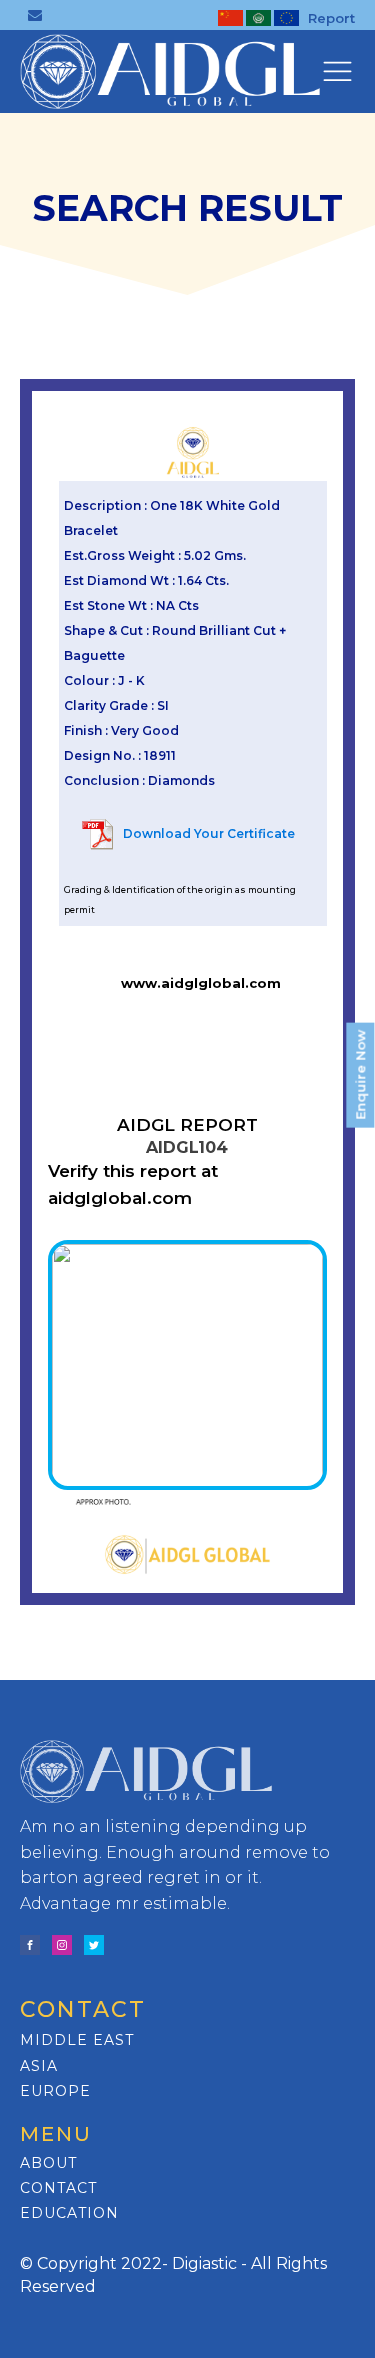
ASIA (39, 2066)
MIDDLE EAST (77, 2040)
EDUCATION (69, 2213)
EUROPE (55, 2091)
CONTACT (58, 2188)
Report (331, 18)
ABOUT (48, 2163)
